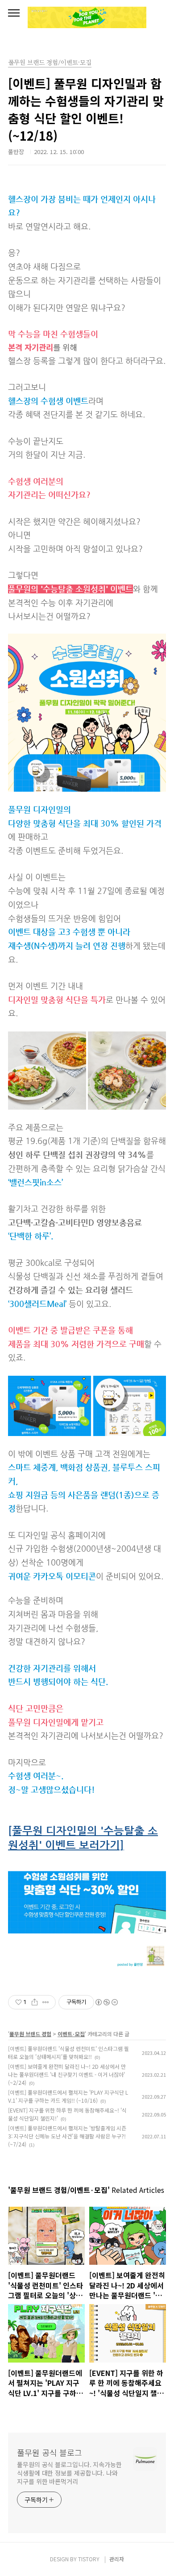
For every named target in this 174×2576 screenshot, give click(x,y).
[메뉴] (14, 13)
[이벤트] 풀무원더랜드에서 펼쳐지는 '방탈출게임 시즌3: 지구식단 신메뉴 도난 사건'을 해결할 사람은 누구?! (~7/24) (67, 2136)
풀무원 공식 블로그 (50, 2452)
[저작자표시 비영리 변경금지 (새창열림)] (106, 2002)
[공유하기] (35, 2002)
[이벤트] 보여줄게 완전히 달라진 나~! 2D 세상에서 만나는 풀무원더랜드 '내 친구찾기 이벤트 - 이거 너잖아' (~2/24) (67, 2074)
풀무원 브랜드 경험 (30, 2034)
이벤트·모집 (71, 2034)
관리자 (117, 2559)
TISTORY (89, 2559)
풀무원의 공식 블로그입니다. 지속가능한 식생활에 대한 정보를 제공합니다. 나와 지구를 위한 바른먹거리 (69, 2473)
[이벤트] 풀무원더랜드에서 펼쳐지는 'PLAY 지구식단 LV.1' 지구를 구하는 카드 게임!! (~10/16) (68, 2096)
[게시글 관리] (46, 2002)
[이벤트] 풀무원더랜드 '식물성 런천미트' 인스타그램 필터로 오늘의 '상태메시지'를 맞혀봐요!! (68, 2052)
